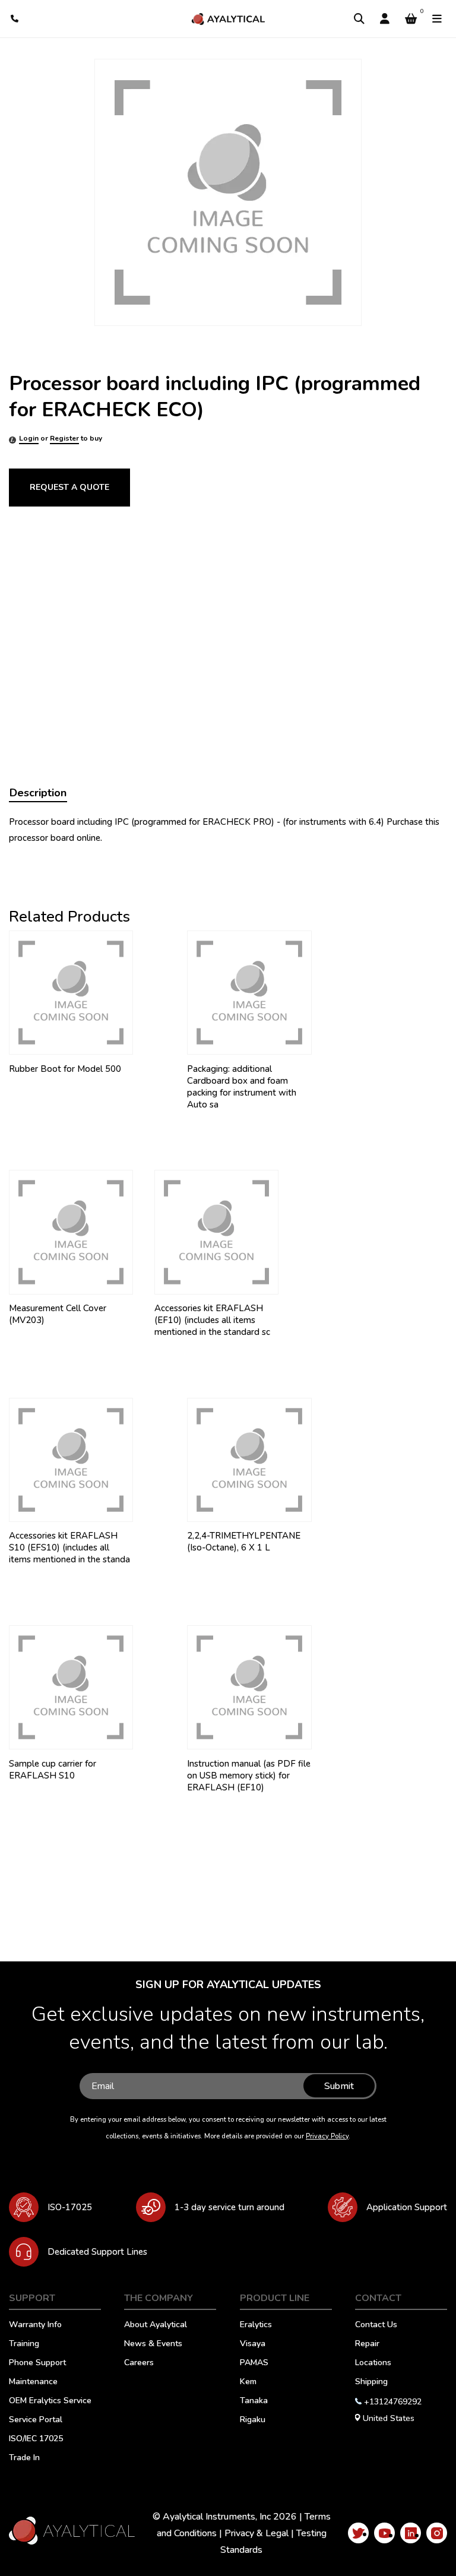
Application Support (407, 2207)
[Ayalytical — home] (228, 19)
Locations (373, 2363)
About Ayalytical (156, 2325)
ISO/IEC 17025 (36, 2439)
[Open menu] (437, 19)
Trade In (24, 2458)
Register (64, 438)
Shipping (371, 2382)
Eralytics (256, 2325)
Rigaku (253, 2420)
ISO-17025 (70, 2207)
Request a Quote (69, 487)
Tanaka (254, 2401)
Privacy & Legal (256, 2533)
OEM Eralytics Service (50, 2401)
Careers (139, 2363)
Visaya (253, 2344)
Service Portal (36, 2420)
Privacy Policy (327, 2136)
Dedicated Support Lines (97, 2252)
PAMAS (254, 2363)
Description (38, 793)
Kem (248, 2382)
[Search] (359, 19)
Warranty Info (35, 2325)
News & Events (153, 2344)
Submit (339, 2086)
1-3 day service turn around (229, 2207)
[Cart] (411, 19)
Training (24, 2344)
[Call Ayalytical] (15, 19)
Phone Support (37, 2363)
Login (29, 438)
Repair (367, 2344)
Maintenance (33, 2382)
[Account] (385, 19)
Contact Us (376, 2325)
